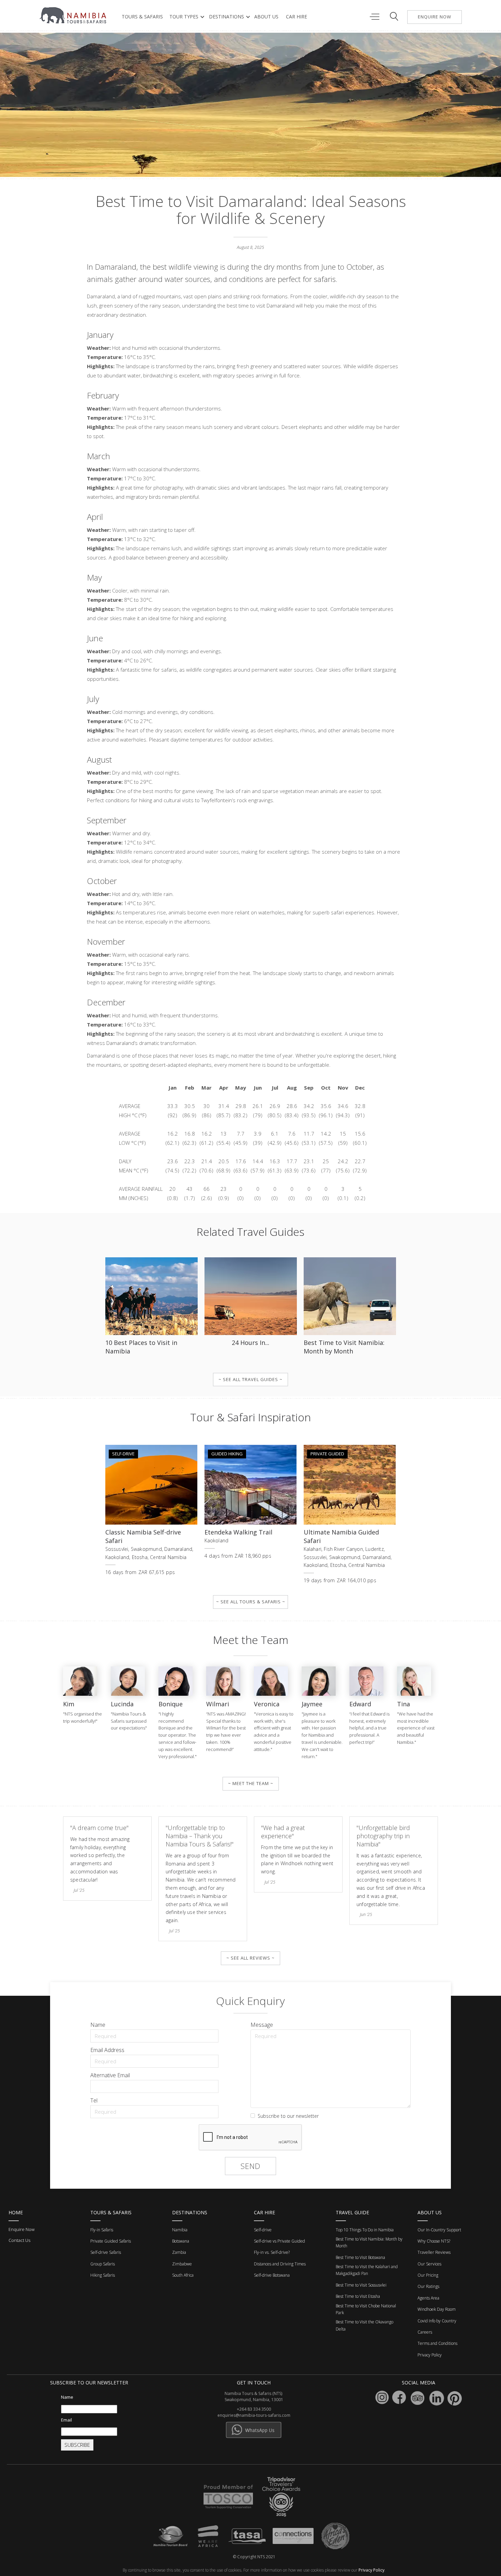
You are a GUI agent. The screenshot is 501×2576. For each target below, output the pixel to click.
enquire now (435, 17)
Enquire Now (21, 2229)
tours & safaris (142, 17)
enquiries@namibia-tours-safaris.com (254, 2415)
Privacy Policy (371, 2570)
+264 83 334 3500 (254, 2409)
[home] (74, 15)
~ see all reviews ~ (250, 1958)
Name (98, 2025)
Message (262, 2025)
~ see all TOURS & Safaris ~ (251, 1602)
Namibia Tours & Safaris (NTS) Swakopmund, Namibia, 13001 (254, 2397)
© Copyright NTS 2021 (254, 2557)
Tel (94, 2100)
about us (266, 17)
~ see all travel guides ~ (250, 1379)
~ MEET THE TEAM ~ (251, 1783)
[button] (186, 17)
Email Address (107, 2050)
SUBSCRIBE (77, 2445)
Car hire (297, 17)
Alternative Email (110, 2075)
